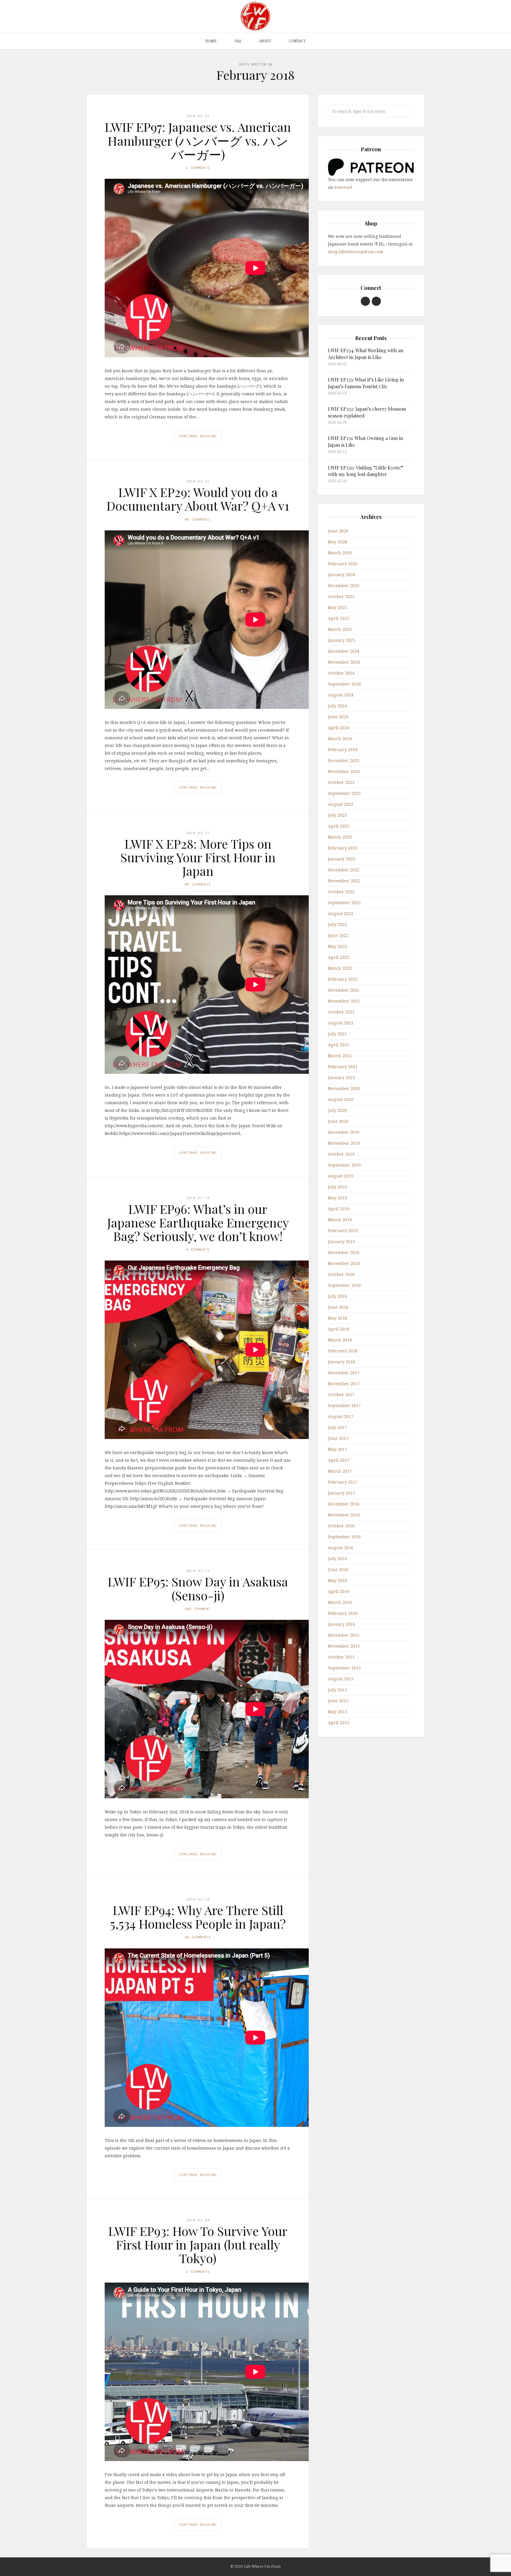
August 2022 (341, 913)
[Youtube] (365, 301)
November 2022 (344, 881)
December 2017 (344, 1373)
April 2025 (339, 618)
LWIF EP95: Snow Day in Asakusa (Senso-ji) (198, 1588)
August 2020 (341, 1099)
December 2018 (344, 1252)
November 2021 (344, 1001)
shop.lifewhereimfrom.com (356, 252)
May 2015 (338, 1712)
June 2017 (338, 1438)
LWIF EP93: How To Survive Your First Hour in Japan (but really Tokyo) (198, 2244)
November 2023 (344, 771)
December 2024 (344, 651)
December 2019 (344, 1132)
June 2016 (338, 1569)
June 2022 (338, 935)
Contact (297, 41)
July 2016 (337, 1559)
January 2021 (342, 1077)
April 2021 (339, 1045)
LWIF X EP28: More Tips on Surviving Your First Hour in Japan (198, 857)
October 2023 (341, 782)
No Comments (198, 519)
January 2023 (342, 859)
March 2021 (340, 1056)
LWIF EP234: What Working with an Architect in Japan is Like (366, 354)
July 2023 (337, 815)
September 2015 (344, 1668)
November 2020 (344, 1088)
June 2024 (338, 717)
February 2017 (343, 1482)
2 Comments (198, 168)
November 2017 (344, 1384)
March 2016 (340, 1602)
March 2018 (340, 1340)
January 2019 (342, 1241)
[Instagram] (376, 301)
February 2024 (343, 749)
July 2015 (337, 1690)
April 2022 (339, 957)
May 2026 (338, 542)
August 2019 (341, 1176)
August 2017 (341, 1416)
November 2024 (344, 662)
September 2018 (344, 1285)
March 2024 (340, 739)
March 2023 (340, 837)
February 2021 (343, 1067)
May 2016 (338, 1580)
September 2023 (344, 793)
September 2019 (344, 1165)
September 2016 (344, 1537)
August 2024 (341, 695)
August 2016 (341, 1548)
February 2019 (343, 1231)
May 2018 (338, 1318)
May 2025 (338, 607)
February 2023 (343, 848)
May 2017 (338, 1449)
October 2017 (341, 1395)
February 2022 (343, 979)
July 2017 (337, 1427)
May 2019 (338, 1198)
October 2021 (341, 1012)
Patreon (343, 187)
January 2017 (342, 1493)
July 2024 (337, 706)
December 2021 (344, 990)
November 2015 (344, 1646)
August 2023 (341, 804)
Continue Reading (198, 436)
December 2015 (344, 1635)
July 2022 (337, 924)
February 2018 (343, 1351)
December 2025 (344, 585)
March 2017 (340, 1471)
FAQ (238, 41)
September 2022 (344, 903)
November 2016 (344, 1515)
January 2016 (342, 1624)
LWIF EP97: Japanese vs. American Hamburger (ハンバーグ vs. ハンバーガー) (198, 140)
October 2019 (341, 1154)
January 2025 (342, 640)
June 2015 (338, 1701)
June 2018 (338, 1307)
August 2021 (341, 1023)
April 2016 (339, 1591)
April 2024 (339, 728)
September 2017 (344, 1405)
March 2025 (340, 629)
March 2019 (340, 1220)
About (265, 41)
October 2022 (341, 892)
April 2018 (339, 1329)
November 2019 (344, 1143)
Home (211, 41)
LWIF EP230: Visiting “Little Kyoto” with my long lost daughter (366, 471)
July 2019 (337, 1187)
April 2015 (339, 1723)
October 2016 (341, 1526)
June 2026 (338, 531)
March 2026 (340, 553)
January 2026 (342, 575)
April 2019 (339, 1209)
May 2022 (338, 946)
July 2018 (337, 1296)
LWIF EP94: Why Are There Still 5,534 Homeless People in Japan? (198, 1917)
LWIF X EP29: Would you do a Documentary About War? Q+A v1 (198, 499)
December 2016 (344, 1504)
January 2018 (342, 1362)
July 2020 (337, 1110)
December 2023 (344, 760)
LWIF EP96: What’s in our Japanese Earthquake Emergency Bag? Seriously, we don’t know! (198, 1222)
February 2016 (343, 1613)
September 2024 (344, 684)
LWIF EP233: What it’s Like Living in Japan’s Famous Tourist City (366, 383)
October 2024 (341, 673)
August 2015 (341, 1679)
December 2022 (344, 870)
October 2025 (341, 596)
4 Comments (198, 1249)
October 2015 (341, 1657)
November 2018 (344, 1263)
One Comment (198, 1609)
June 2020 (338, 1121)
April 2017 (339, 1460)
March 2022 (340, 968)
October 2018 (341, 1274)
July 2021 (337, 1034)
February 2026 (343, 564)
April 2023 (339, 826)
